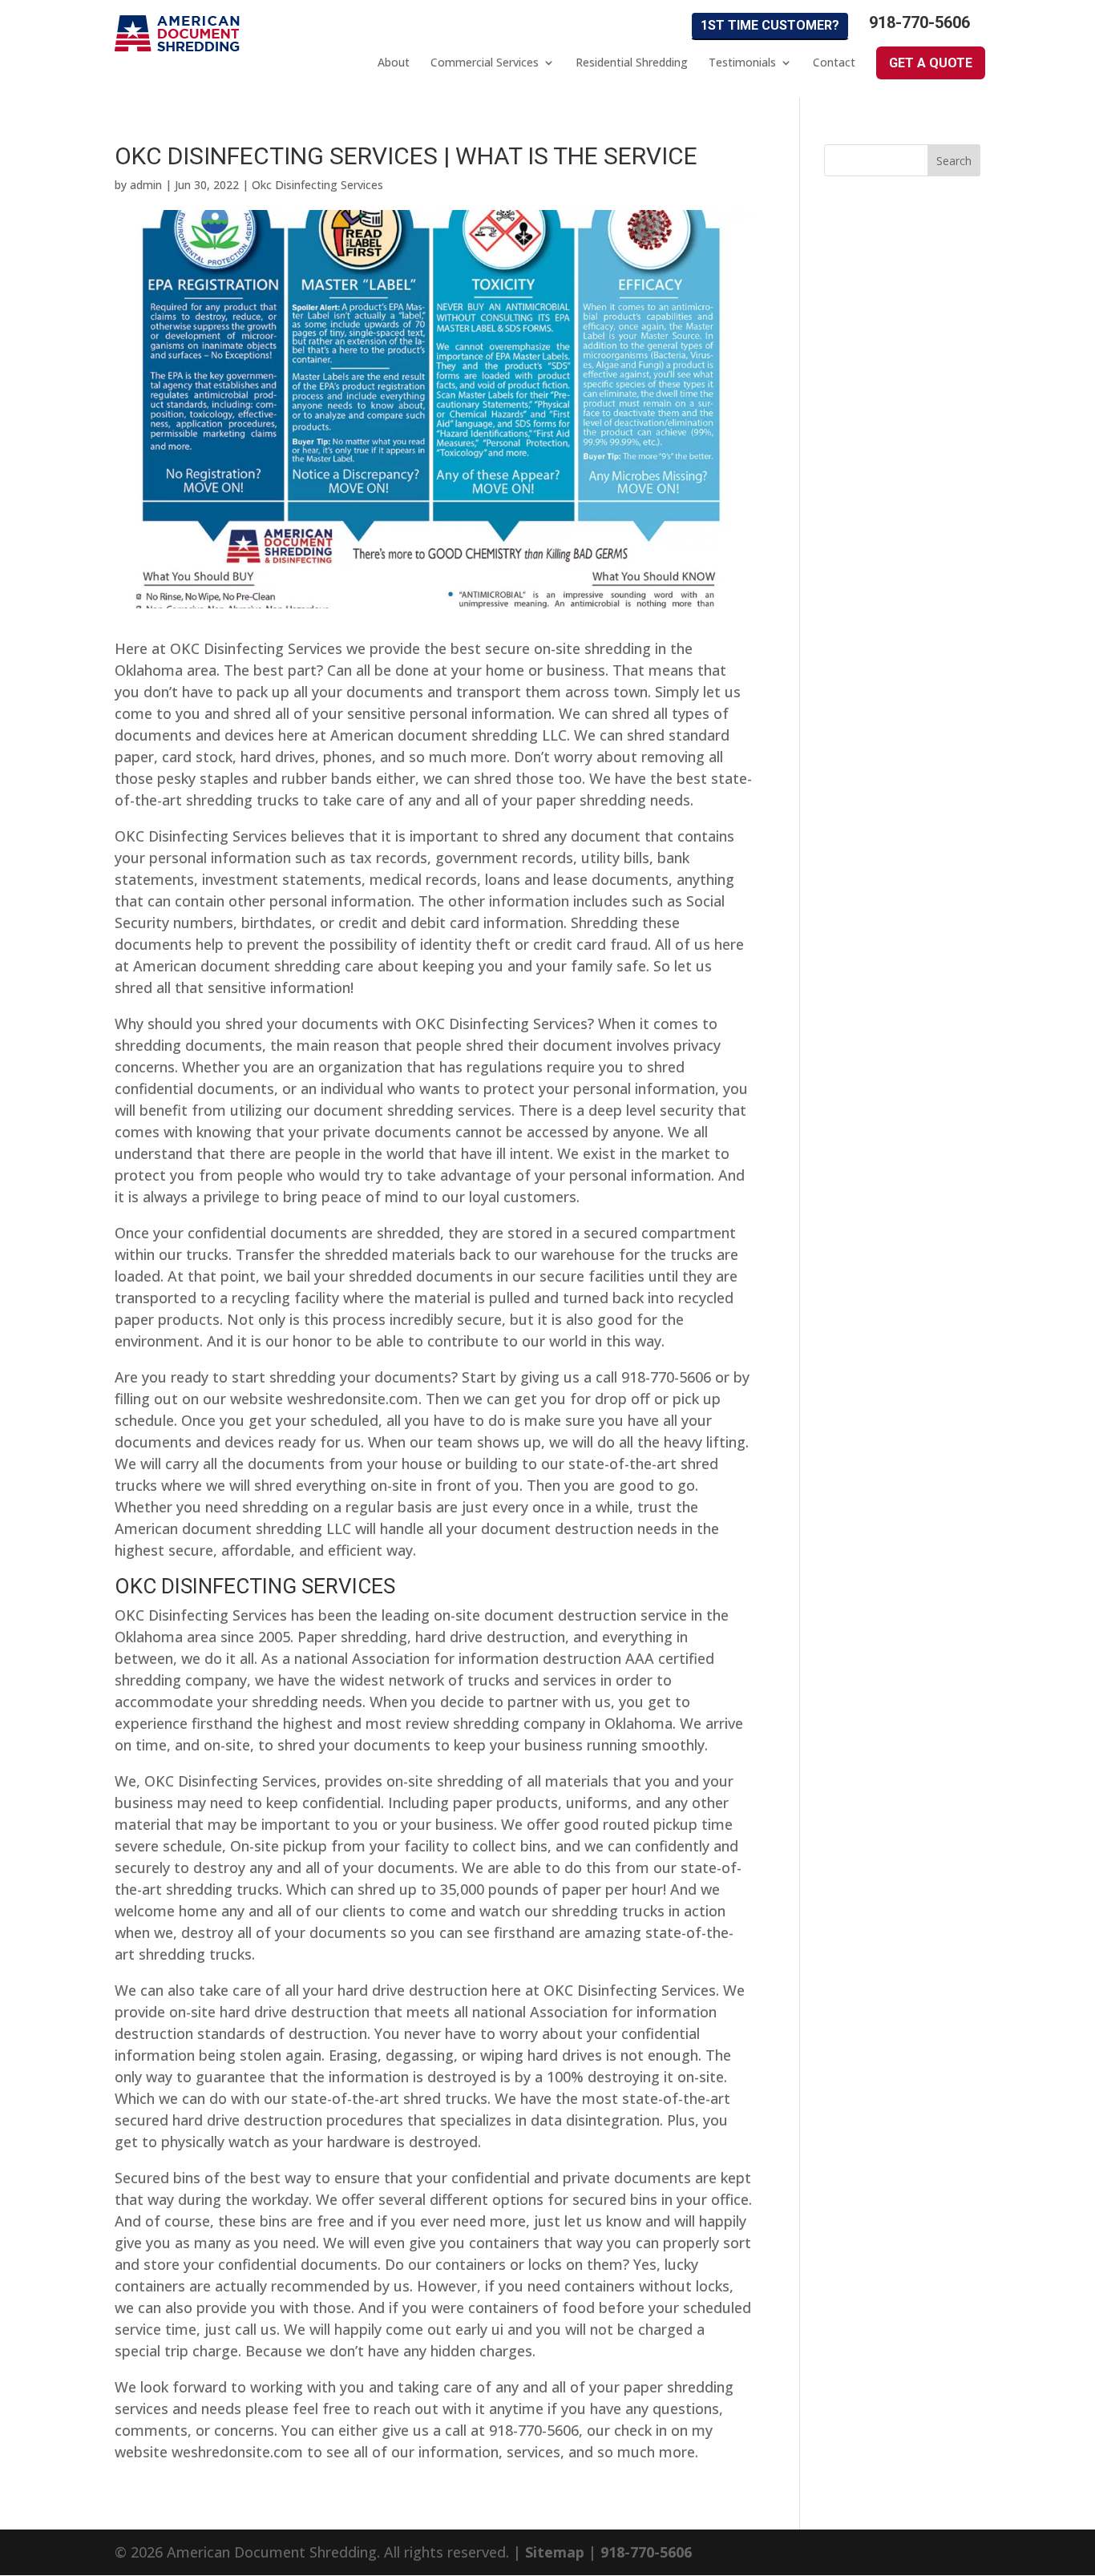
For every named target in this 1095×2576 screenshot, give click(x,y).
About (394, 63)
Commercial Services (485, 63)
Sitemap (555, 2552)
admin (146, 185)
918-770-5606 (919, 23)
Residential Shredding (632, 63)
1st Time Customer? (770, 25)
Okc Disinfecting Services (317, 185)
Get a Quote (931, 63)
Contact (834, 63)
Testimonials (742, 63)
